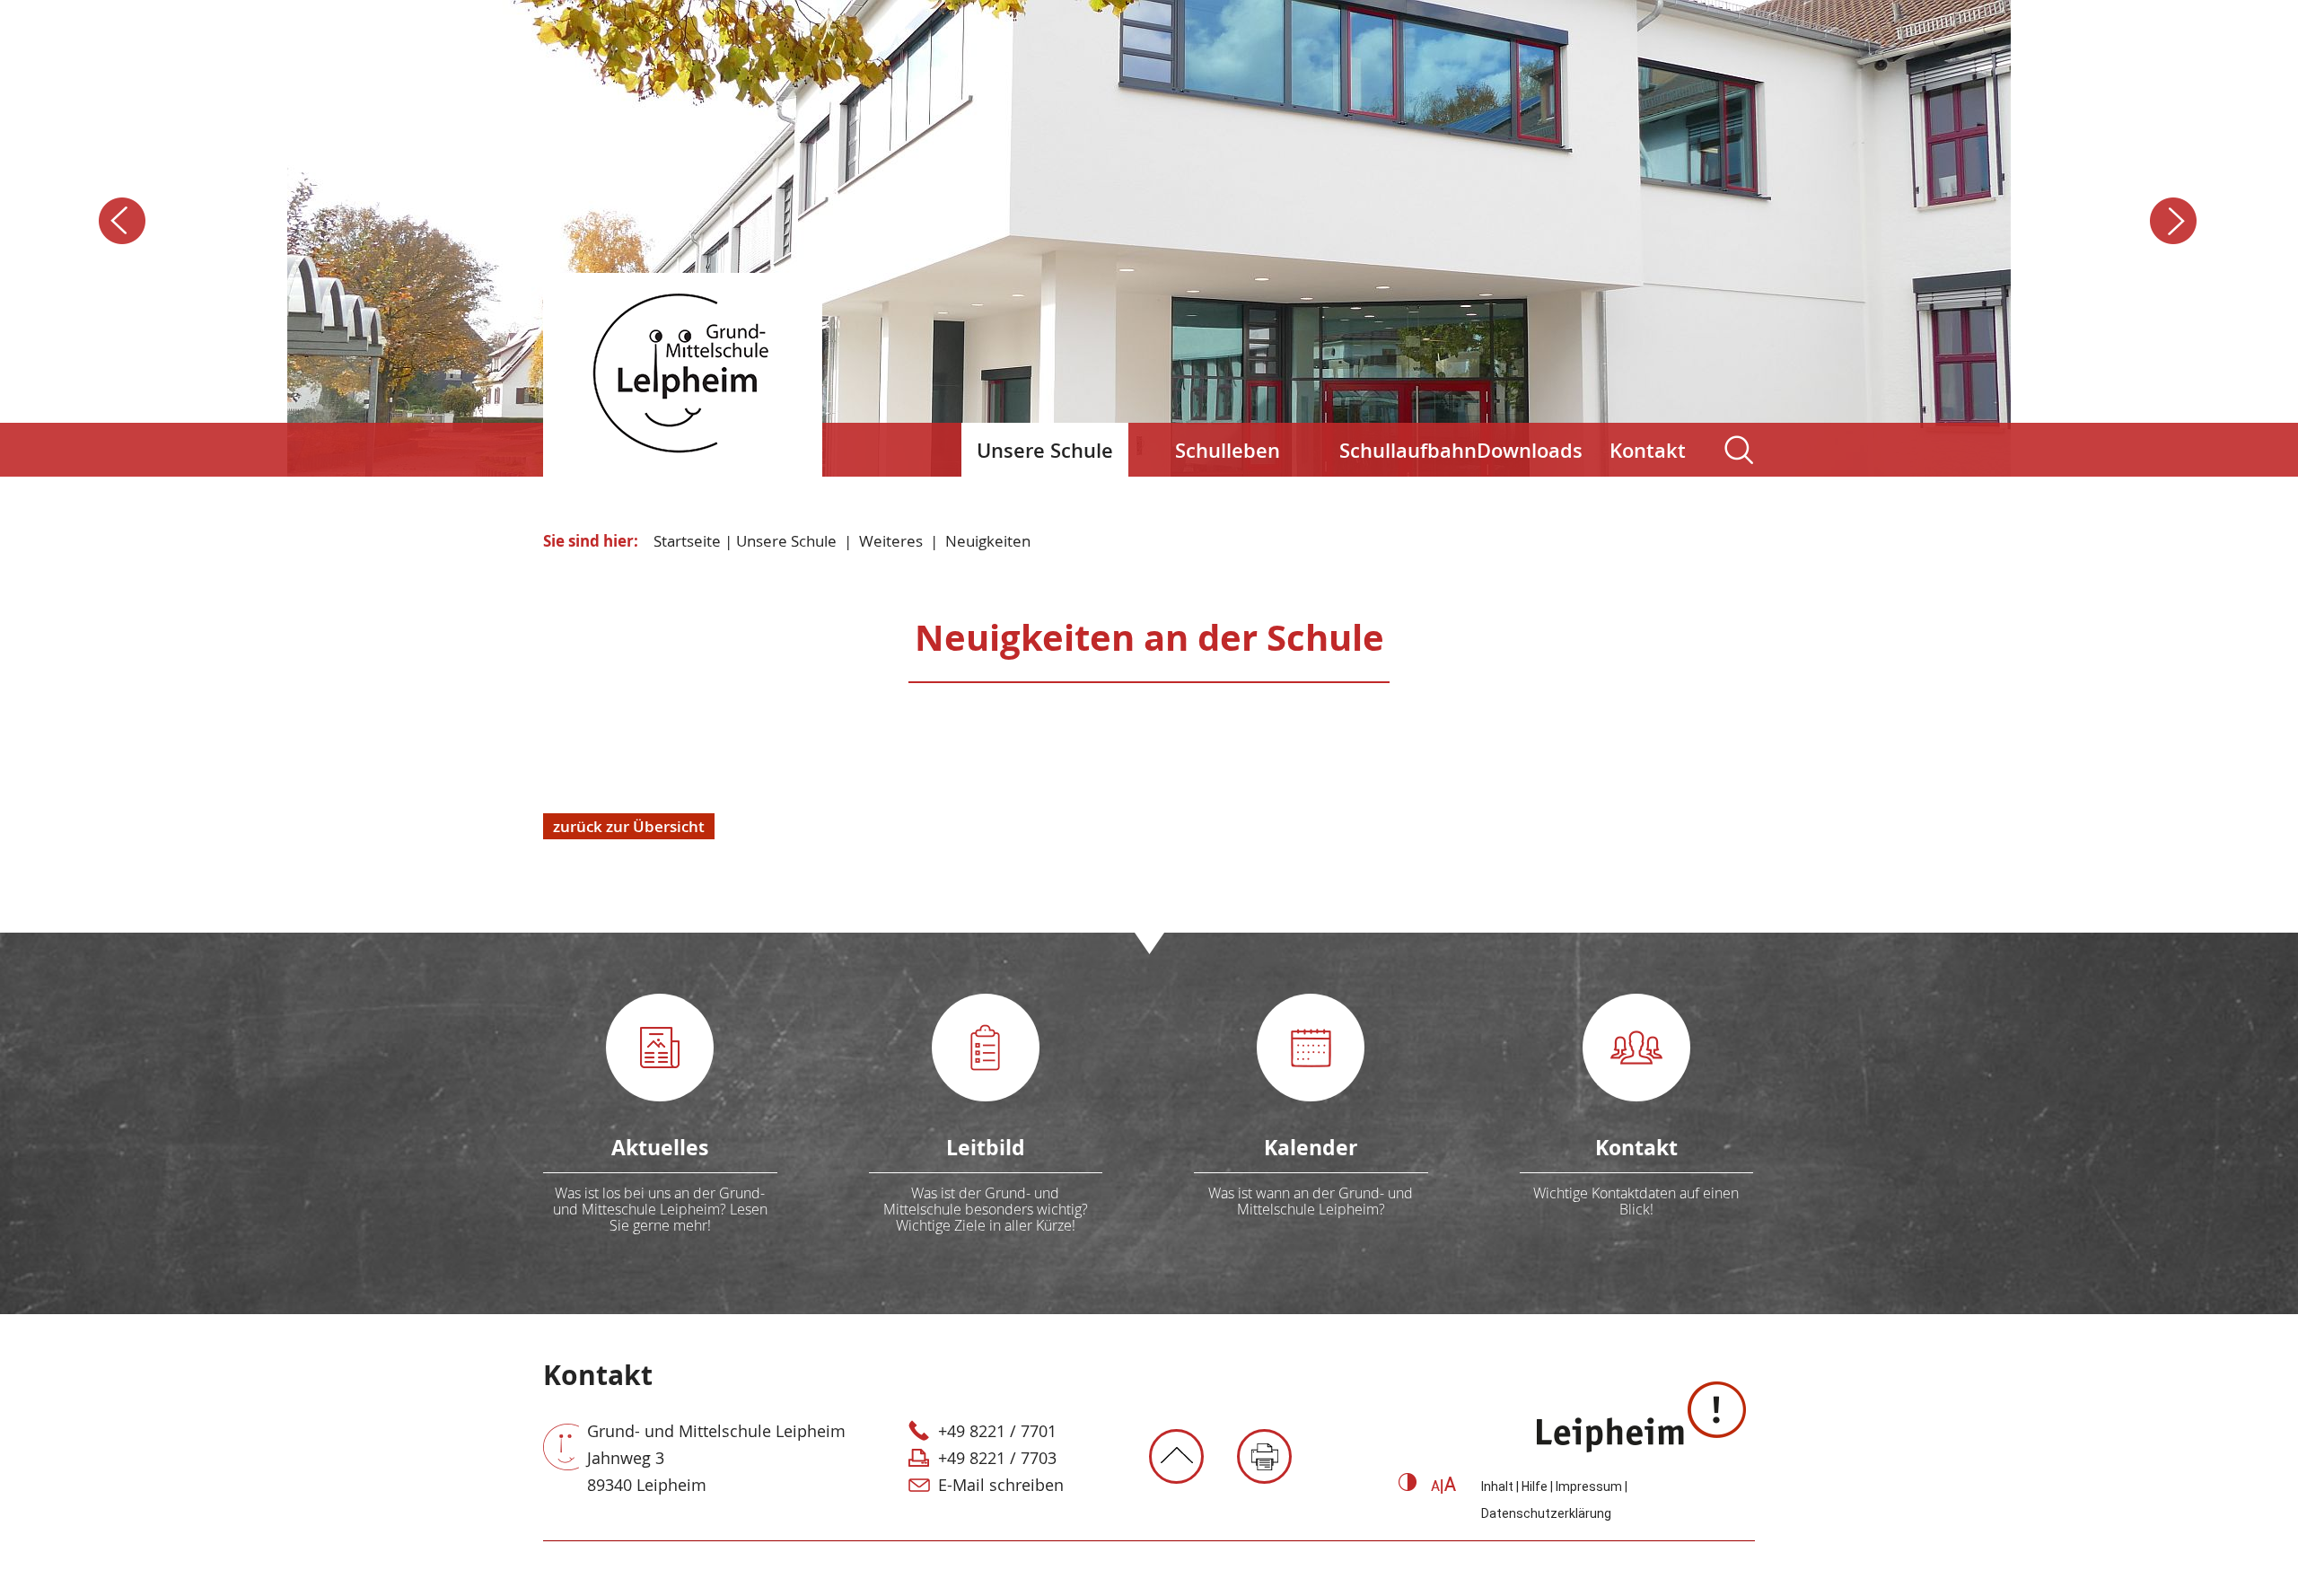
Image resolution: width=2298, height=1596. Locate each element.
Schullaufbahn (1401, 451)
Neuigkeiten (988, 541)
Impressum (1589, 1486)
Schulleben (1228, 451)
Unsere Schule (1045, 451)
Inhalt (1497, 1486)
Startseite (687, 541)
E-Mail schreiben (1001, 1485)
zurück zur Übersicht (629, 826)
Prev (123, 222)
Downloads (1530, 451)
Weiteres (891, 541)
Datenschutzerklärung (1546, 1513)
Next (2175, 222)
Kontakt (1648, 451)
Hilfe (1535, 1486)
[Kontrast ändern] (1408, 1486)
